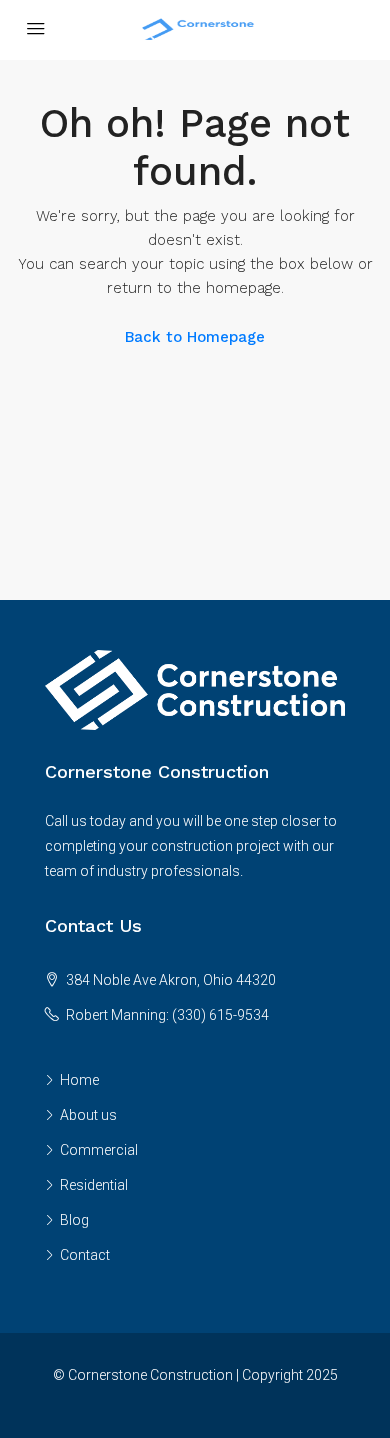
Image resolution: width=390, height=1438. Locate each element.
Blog (74, 1220)
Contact (85, 1255)
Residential (94, 1185)
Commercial (99, 1150)
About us (88, 1115)
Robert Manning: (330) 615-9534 (167, 1015)
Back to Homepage (195, 337)
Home (79, 1080)
